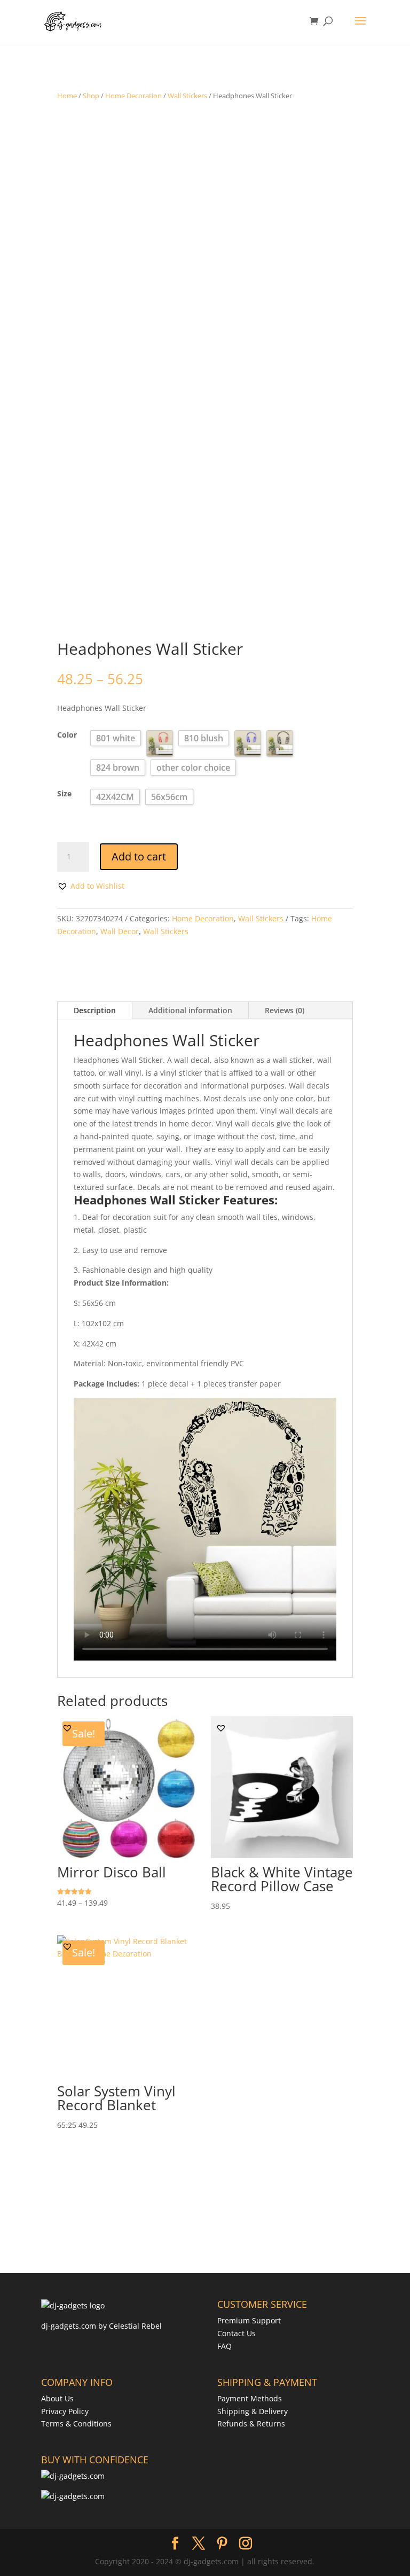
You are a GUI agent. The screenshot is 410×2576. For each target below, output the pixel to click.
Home (67, 96)
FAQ (224, 2346)
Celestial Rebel (135, 2326)
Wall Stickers (187, 96)
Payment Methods (250, 2398)
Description (95, 1010)
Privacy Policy (65, 2411)
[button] (91, 886)
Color (67, 735)
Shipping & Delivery (253, 2411)
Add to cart (139, 856)
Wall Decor (120, 931)
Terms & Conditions (76, 2424)
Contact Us (236, 2333)
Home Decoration (133, 96)
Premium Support (249, 2320)
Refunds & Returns (251, 2424)
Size (64, 793)
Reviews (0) (285, 1010)
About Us (57, 2398)
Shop (91, 96)
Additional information (190, 1010)
